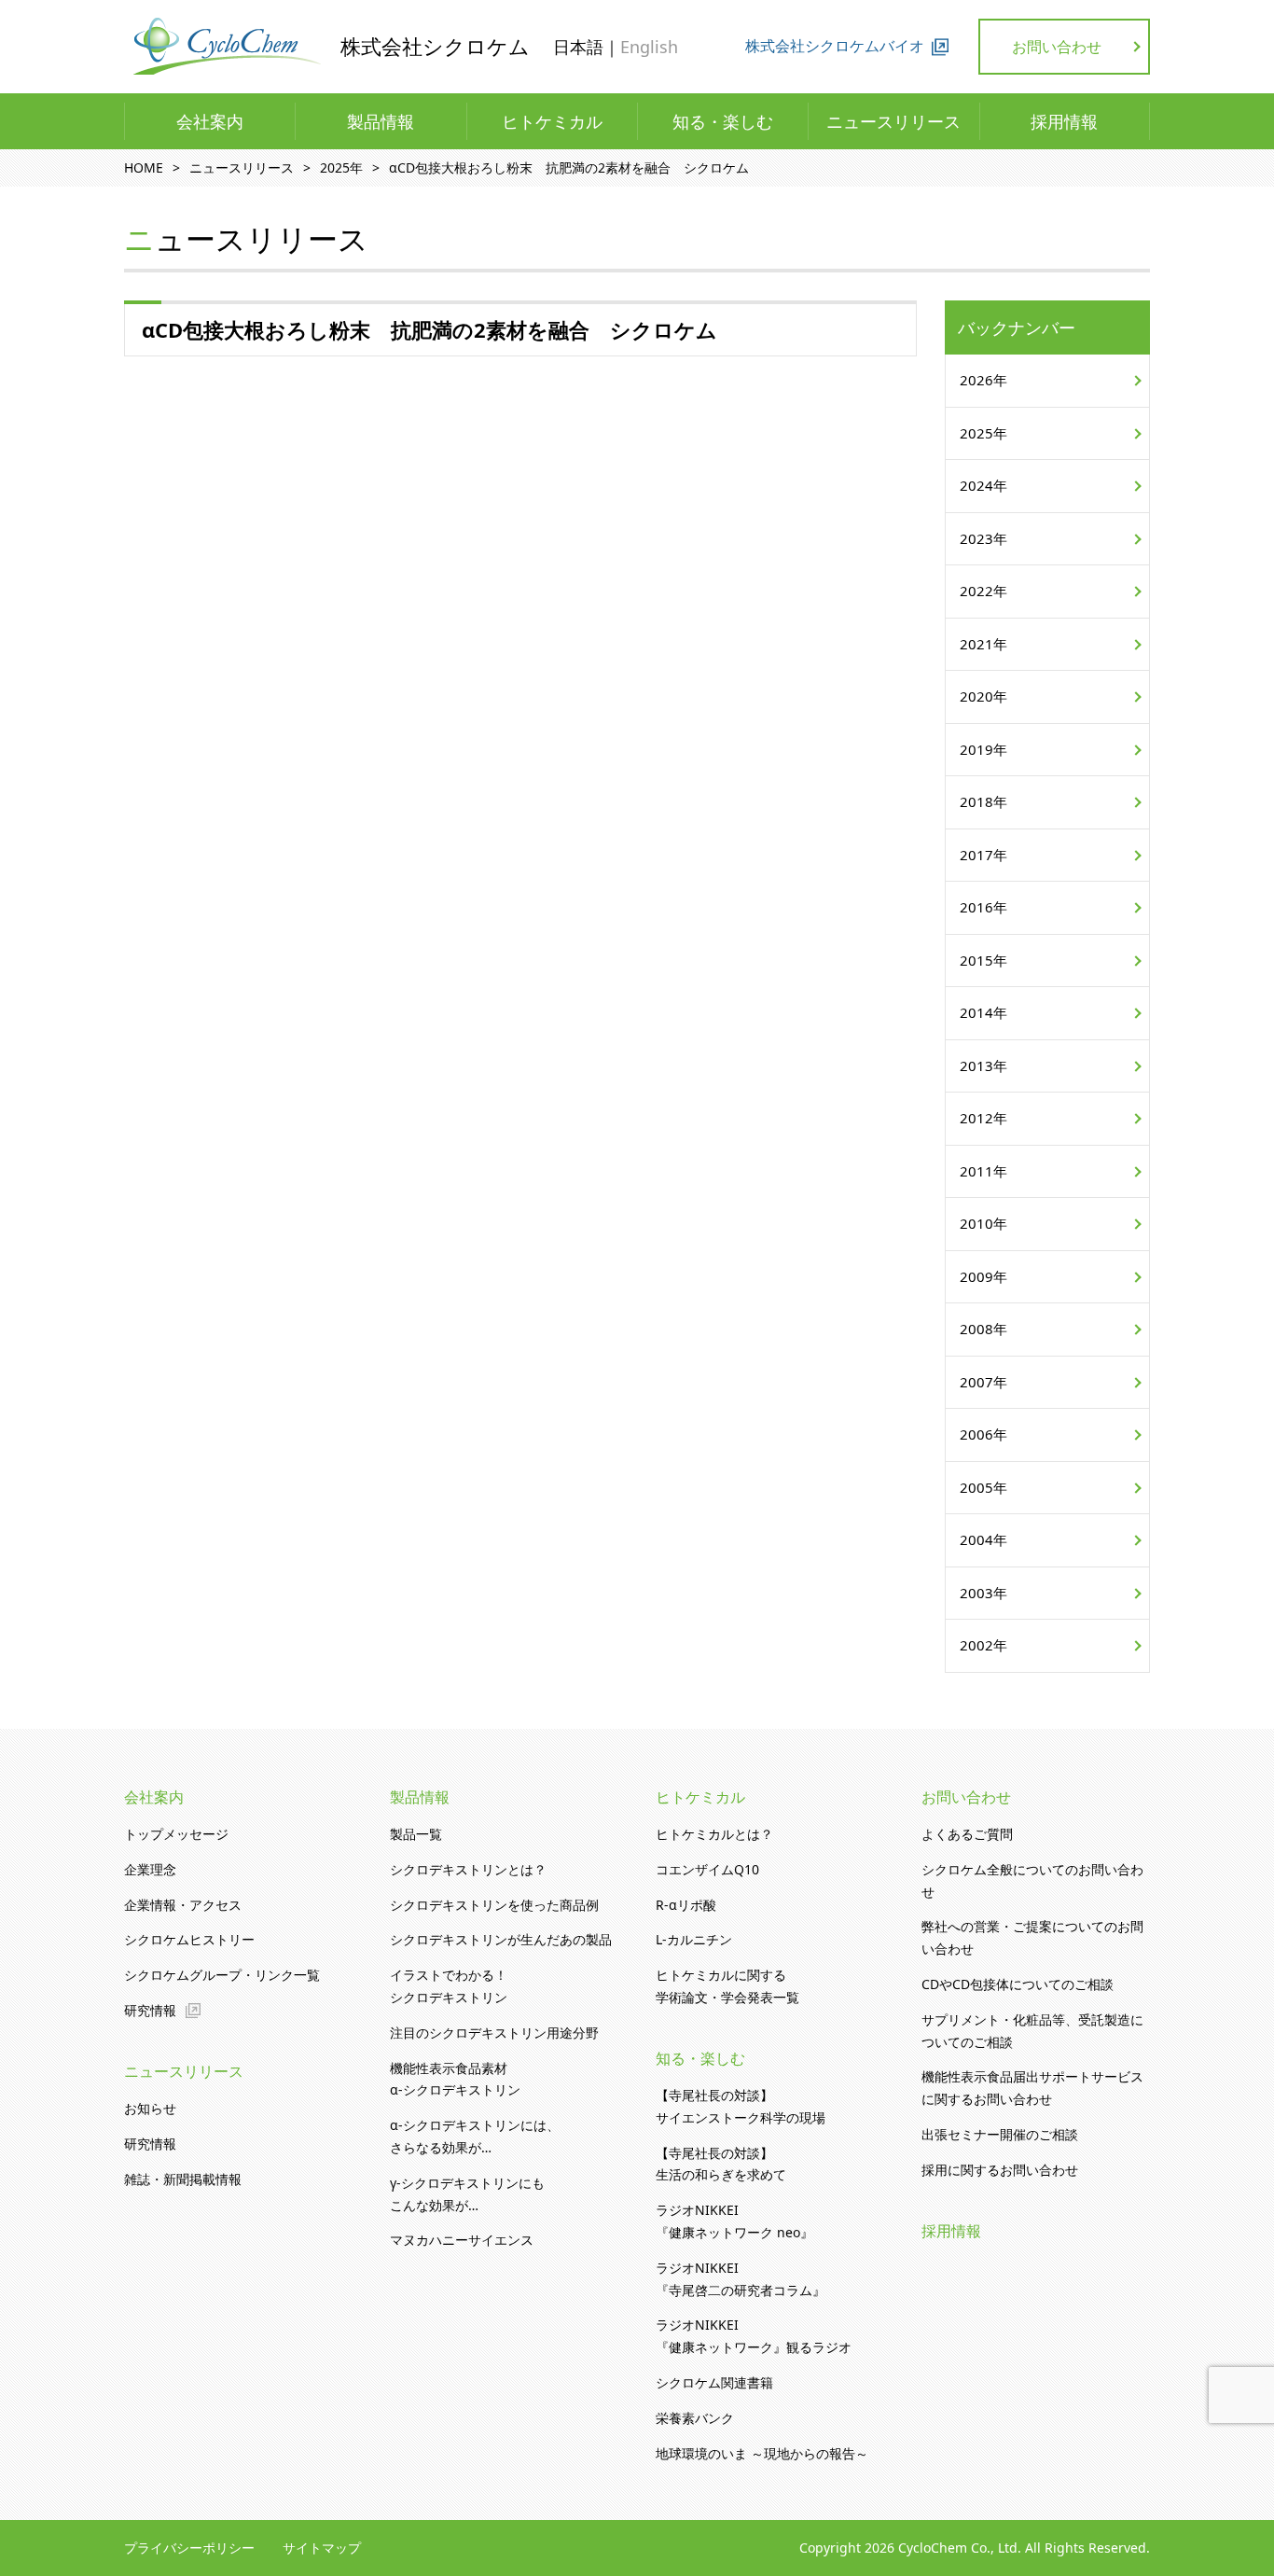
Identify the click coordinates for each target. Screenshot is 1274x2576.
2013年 (983, 1065)
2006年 (983, 1434)
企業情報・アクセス (183, 1905)
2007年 (983, 1382)
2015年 (983, 960)
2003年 (983, 1593)
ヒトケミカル (552, 121)
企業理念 (150, 1869)
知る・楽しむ (723, 121)
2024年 (983, 485)
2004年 (983, 1539)
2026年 (983, 380)
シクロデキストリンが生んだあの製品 (501, 1939)
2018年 (983, 801)
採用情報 (1064, 121)
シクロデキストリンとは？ (468, 1869)
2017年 (983, 855)
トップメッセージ (176, 1834)
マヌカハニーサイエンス (462, 2240)
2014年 (983, 1012)
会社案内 (210, 121)
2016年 (983, 907)
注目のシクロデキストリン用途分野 (494, 2033)
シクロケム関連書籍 (714, 2382)
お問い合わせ (1057, 47)
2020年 (983, 696)
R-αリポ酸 (686, 1905)
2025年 (983, 433)
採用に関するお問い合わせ (1000, 2170)
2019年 (983, 749)
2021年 (983, 644)
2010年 (983, 1223)
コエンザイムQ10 (707, 1869)
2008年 (983, 1329)
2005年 (983, 1487)
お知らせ (150, 2108)
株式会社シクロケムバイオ (835, 46)
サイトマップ (322, 2548)
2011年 (983, 1171)
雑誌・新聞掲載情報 (183, 2179)
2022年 (983, 591)
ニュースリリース (893, 121)
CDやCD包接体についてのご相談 (1018, 1984)
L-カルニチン (694, 1939)
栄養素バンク (695, 2418)
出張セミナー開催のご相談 (1000, 2134)
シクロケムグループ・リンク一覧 (222, 1975)
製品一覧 (416, 1834)
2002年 (983, 1645)
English (649, 47)
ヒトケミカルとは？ (714, 1834)
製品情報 (381, 121)
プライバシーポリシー (189, 2548)
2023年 (983, 538)
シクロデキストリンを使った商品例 (494, 1905)
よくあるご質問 (967, 1834)
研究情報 (150, 2010)
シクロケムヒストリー (189, 1939)
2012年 (983, 1118)
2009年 (983, 1276)
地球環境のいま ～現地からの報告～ (762, 2453)
